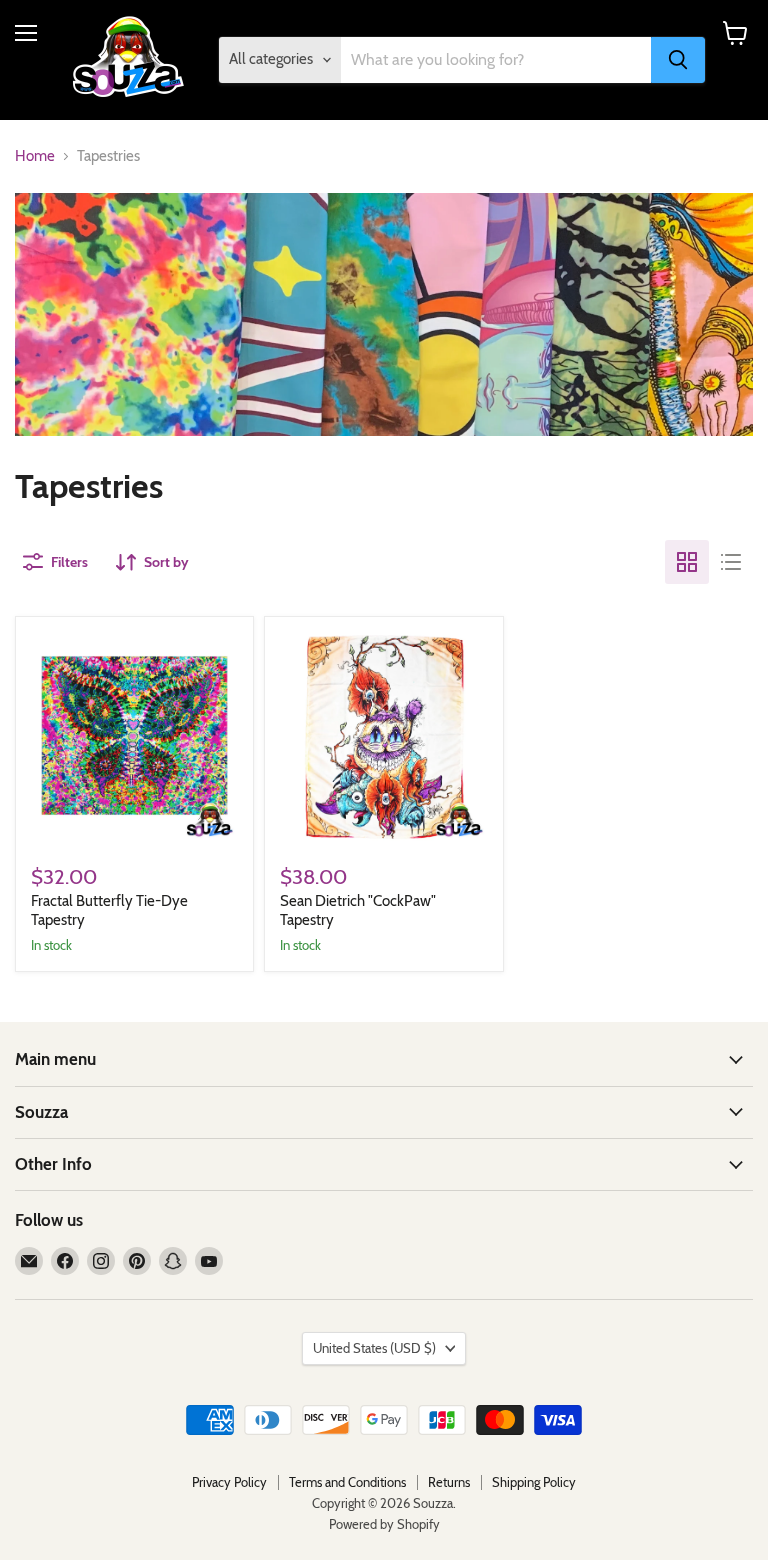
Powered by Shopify (384, 1524)
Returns (449, 1482)
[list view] (731, 562)
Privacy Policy (229, 1482)
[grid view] (687, 562)
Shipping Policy (534, 1482)
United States (374, 1348)
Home (35, 156)
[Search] (678, 60)
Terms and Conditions (347, 1482)
